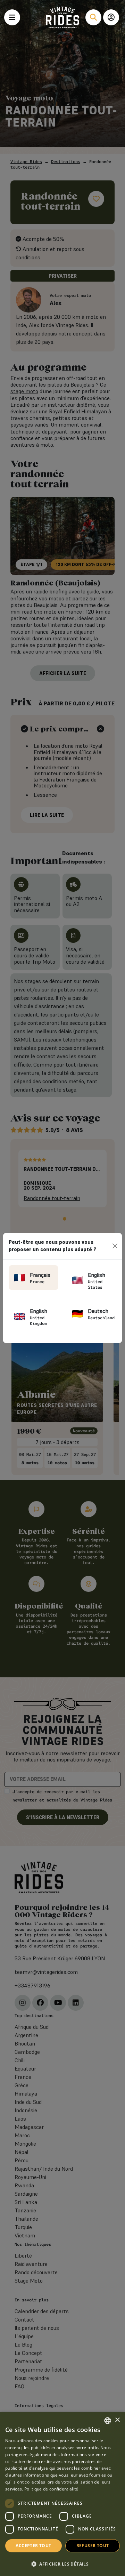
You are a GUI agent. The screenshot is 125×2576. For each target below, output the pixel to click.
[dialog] (62, 2494)
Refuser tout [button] (93, 2546)
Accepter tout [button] (33, 2546)
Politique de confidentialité (51, 2489)
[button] (62, 2564)
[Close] (115, 1246)
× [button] (117, 2420)
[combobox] (108, 2421)
